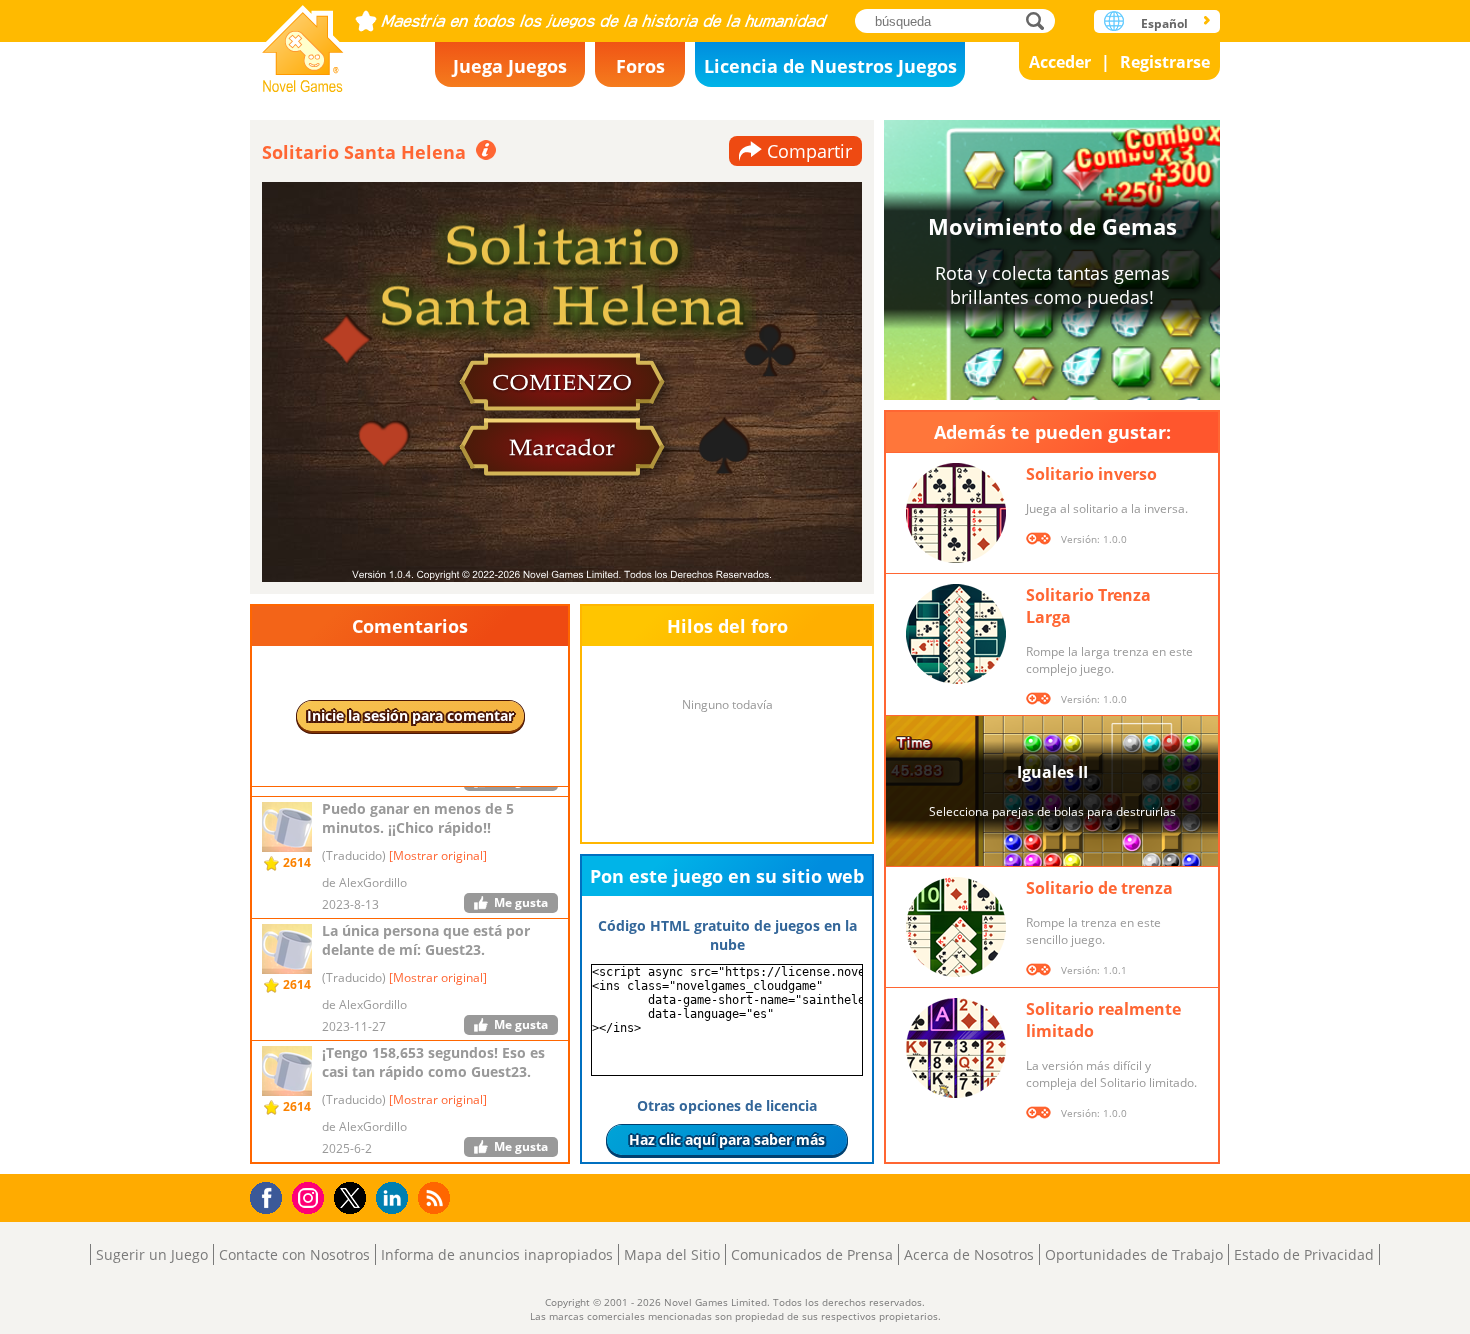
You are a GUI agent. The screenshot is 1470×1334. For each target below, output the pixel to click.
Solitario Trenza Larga (1088, 606)
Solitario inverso (1091, 474)
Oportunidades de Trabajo (1134, 1254)
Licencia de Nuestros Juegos (830, 66)
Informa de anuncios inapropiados (497, 1254)
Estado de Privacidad (1304, 1254)
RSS (436, 1197)
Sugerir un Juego (152, 1254)
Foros (640, 66)
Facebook (271, 1195)
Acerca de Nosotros (969, 1254)
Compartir (809, 151)
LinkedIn (395, 1198)
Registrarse (1165, 62)
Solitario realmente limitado (1103, 1020)
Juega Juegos (510, 66)
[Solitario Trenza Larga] (956, 634)
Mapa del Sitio (672, 1254)
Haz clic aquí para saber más (727, 1139)
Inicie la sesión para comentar (410, 715)
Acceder (1060, 62)
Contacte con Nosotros (294, 1254)
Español (1164, 23)
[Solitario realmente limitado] (956, 1048)
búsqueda (1040, 20)
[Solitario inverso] (956, 513)
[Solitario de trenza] (956, 927)
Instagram (311, 1196)
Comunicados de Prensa (812, 1254)
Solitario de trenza (1099, 888)
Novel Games (303, 42)
